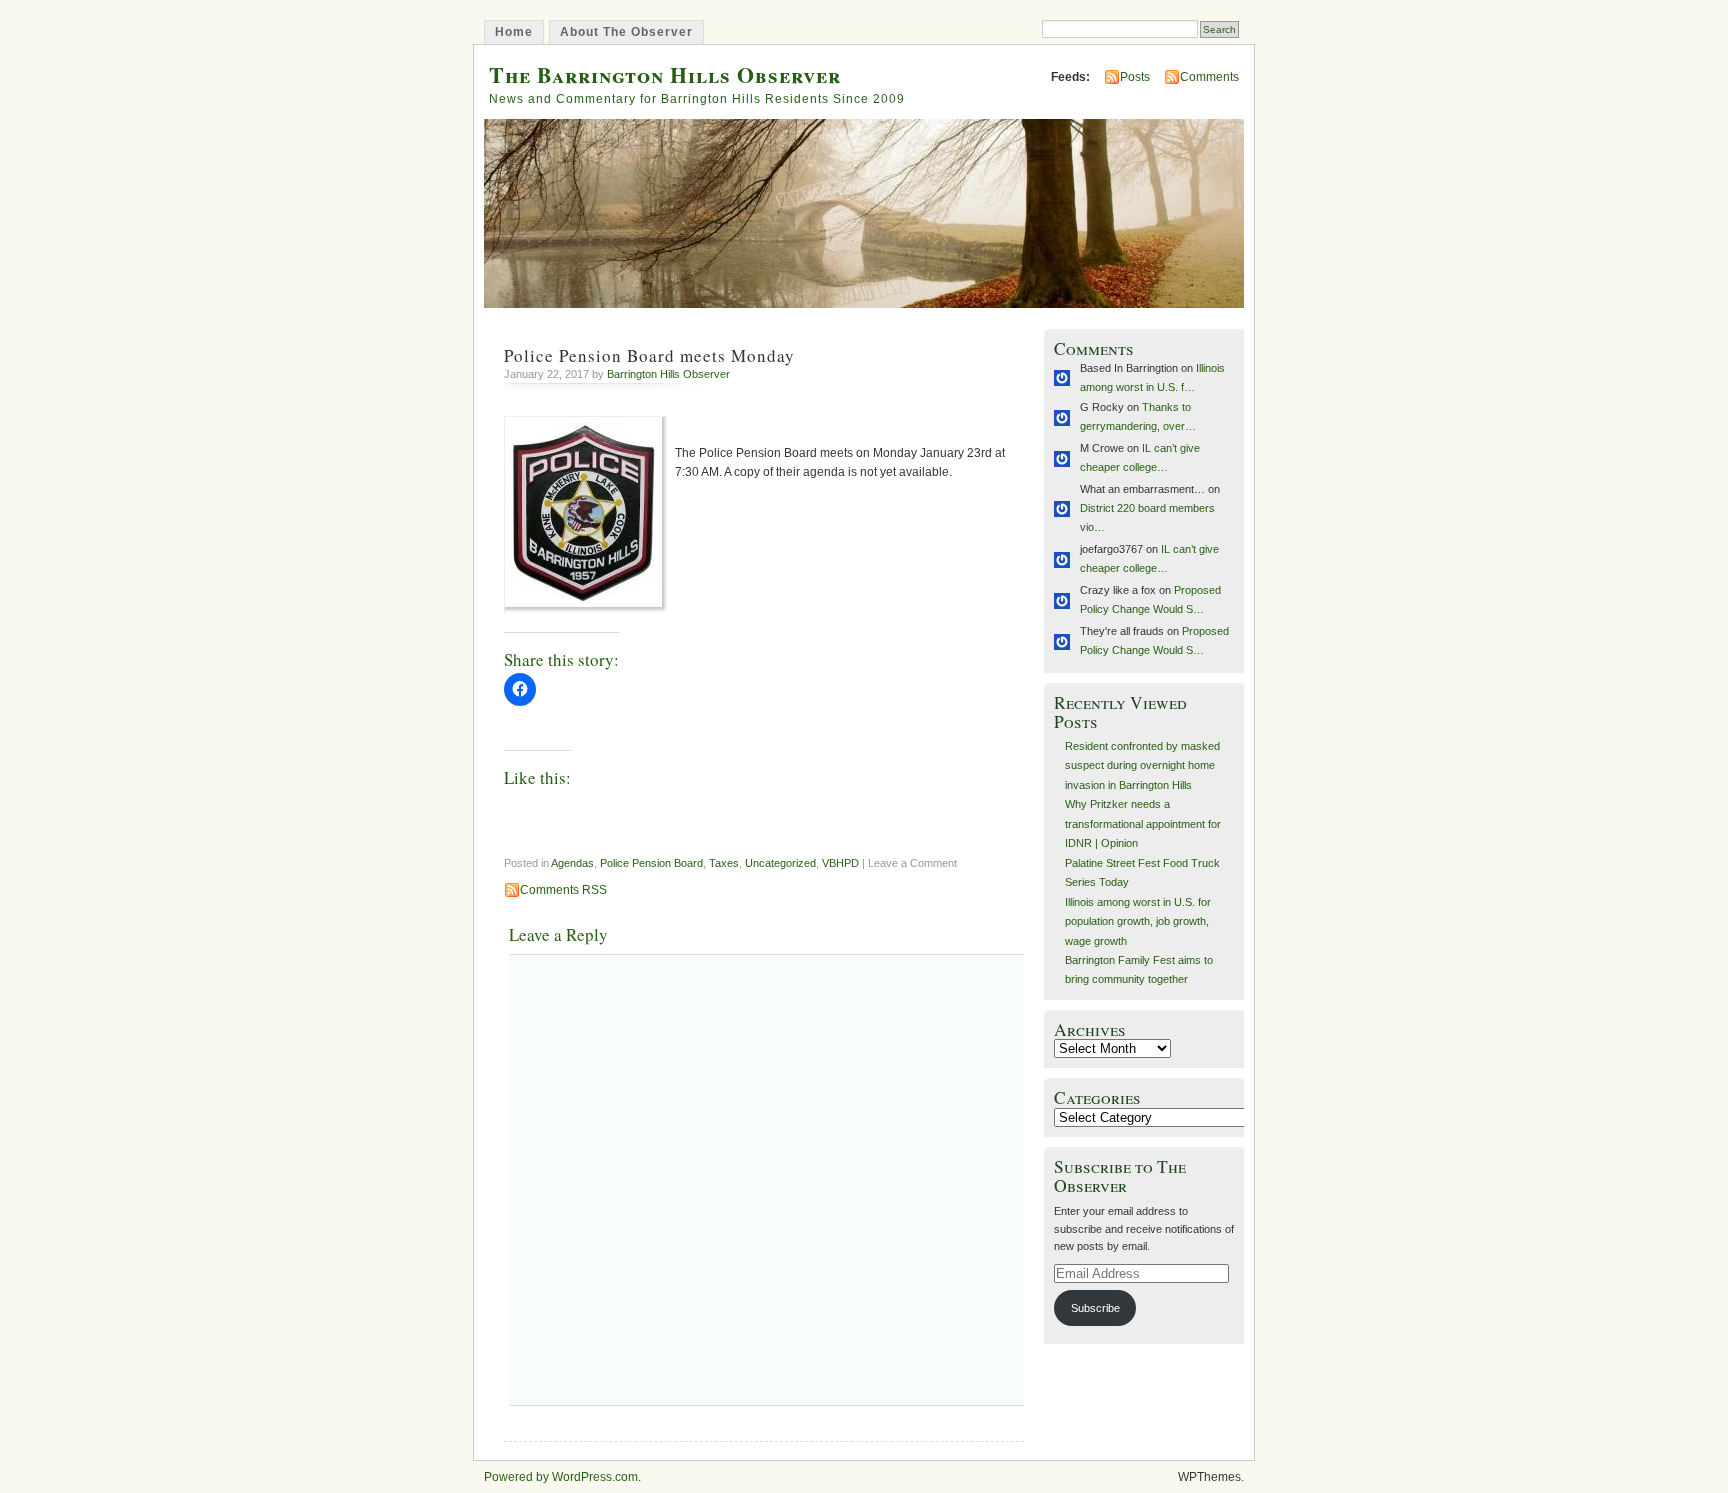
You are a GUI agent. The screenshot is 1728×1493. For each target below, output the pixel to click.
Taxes (724, 863)
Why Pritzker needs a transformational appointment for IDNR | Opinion (1143, 823)
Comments (1209, 77)
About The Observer (626, 32)
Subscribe (1095, 1308)
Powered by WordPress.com (561, 1477)
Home (514, 32)
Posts (1135, 77)
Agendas (572, 863)
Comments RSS (563, 890)
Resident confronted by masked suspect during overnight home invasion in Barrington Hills (1142, 765)
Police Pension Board (651, 863)
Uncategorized (780, 863)
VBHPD (840, 863)
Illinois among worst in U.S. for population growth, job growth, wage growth (1138, 921)
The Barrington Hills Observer (665, 74)
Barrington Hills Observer (668, 374)
